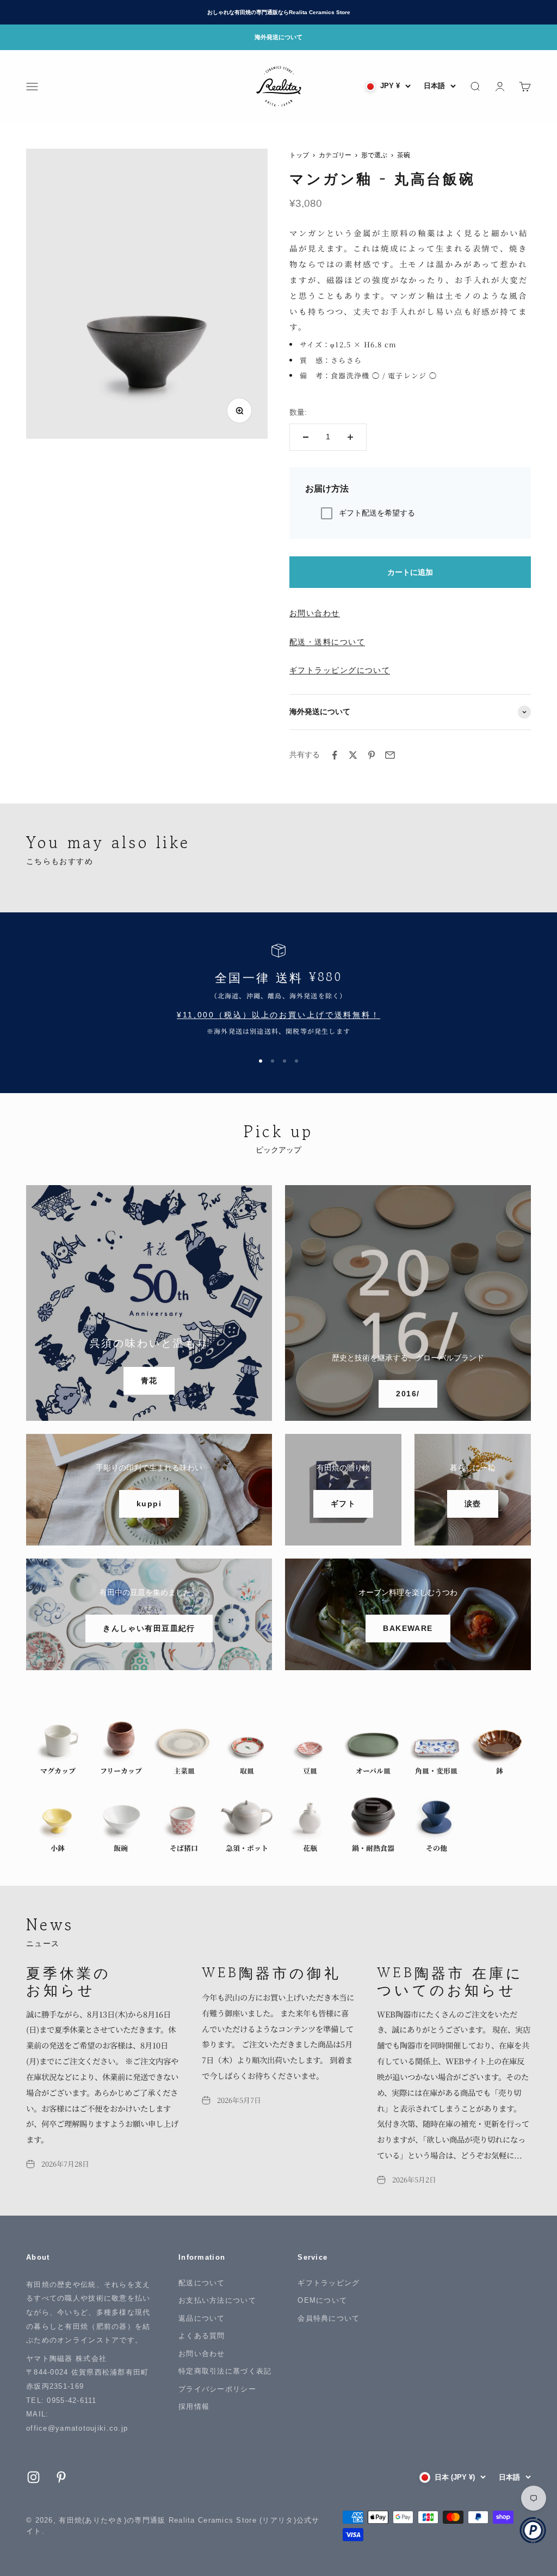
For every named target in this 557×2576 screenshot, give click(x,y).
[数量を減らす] (306, 437)
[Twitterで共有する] (353, 755)
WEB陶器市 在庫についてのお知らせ (450, 1980)
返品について (202, 2318)
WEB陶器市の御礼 (271, 1972)
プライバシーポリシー (217, 2389)
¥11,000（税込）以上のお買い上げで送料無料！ (278, 1015)
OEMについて (322, 2300)
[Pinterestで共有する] (372, 755)
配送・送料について (327, 642)
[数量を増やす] (350, 437)
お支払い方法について (217, 2300)
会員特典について (329, 2318)
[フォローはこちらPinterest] (61, 2477)
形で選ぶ (374, 155)
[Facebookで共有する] (335, 755)
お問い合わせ (315, 613)
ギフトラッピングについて (340, 670)
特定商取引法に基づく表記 (225, 2371)
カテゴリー (335, 155)
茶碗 (404, 155)
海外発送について (278, 37)
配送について (202, 2283)
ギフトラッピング (329, 2283)
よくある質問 (202, 2336)
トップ (299, 155)
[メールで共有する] (390, 755)
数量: (298, 412)
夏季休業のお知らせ (69, 1980)
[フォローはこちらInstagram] (33, 2477)
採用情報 (194, 2406)
